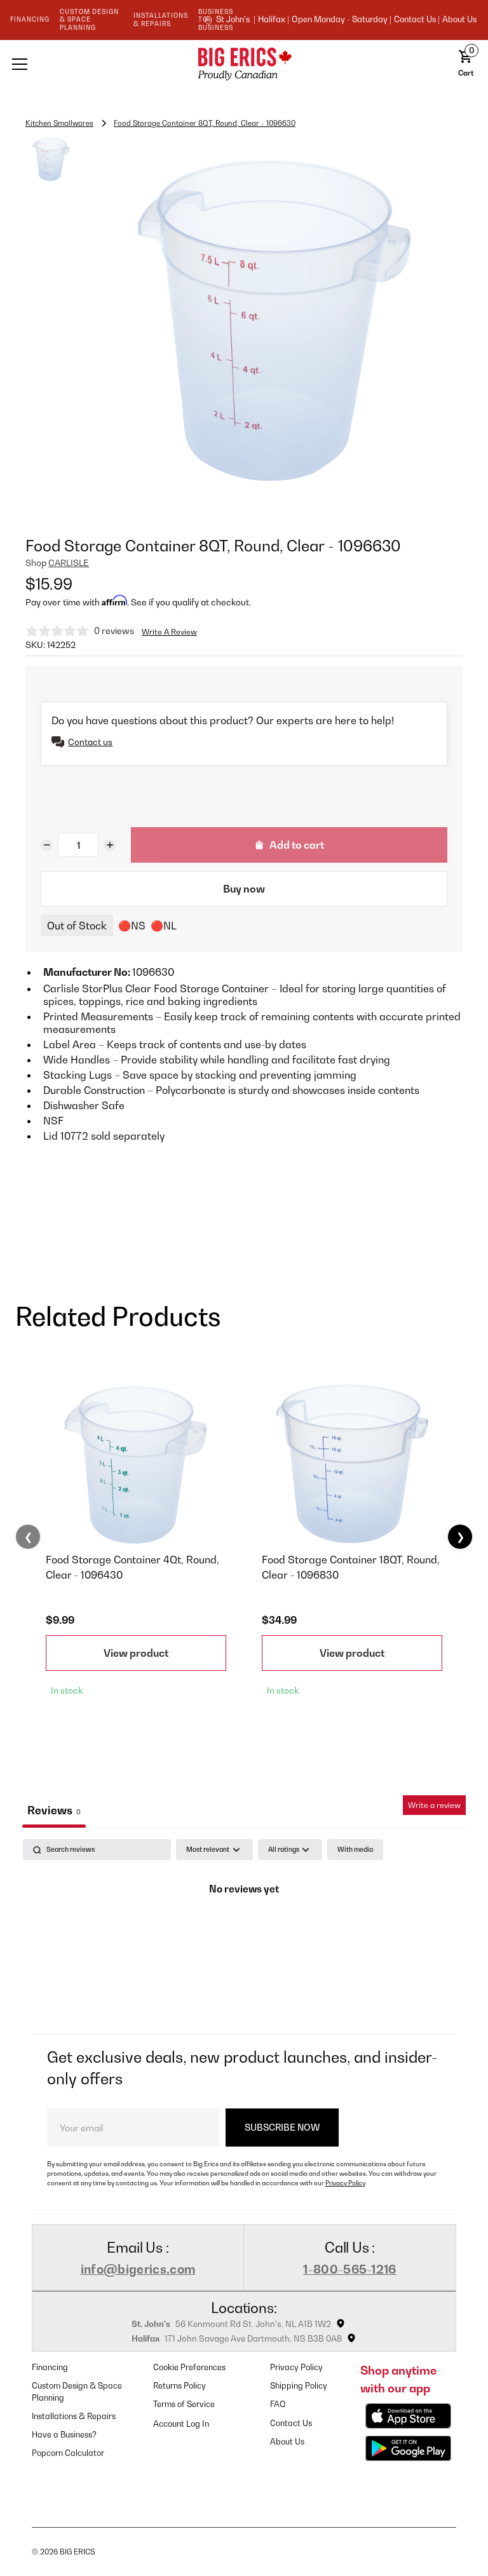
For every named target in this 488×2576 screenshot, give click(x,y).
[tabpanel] (244, 1933)
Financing (50, 2367)
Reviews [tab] (54, 1810)
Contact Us (291, 2423)
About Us (459, 20)
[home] (244, 64)
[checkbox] (355, 1850)
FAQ (278, 2404)
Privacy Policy (345, 2183)
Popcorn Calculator (68, 2453)
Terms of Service (184, 2404)
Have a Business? (64, 2435)
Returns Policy (180, 2386)
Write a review (434, 1805)
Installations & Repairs (74, 2416)
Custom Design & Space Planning (77, 2392)
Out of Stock (77, 926)
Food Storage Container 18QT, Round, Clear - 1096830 (351, 1567)
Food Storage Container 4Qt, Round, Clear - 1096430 (132, 1567)
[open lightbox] (274, 322)
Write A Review (169, 632)
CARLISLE (69, 563)
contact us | (417, 20)
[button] (95, 64)
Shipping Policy (299, 2386)
